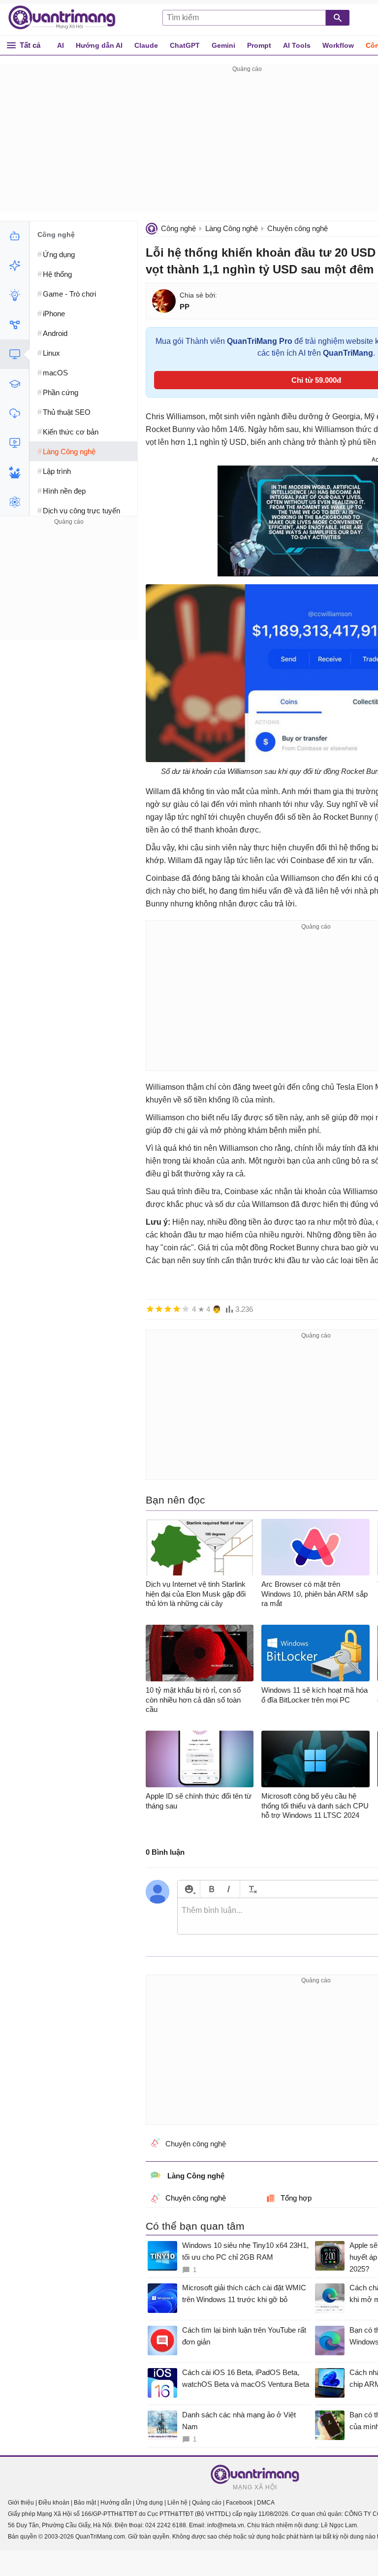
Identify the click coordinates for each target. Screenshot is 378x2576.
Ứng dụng (149, 2503)
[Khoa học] (15, 502)
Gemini (223, 45)
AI (61, 45)
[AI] (15, 236)
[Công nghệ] (15, 354)
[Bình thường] (168, 1309)
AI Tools (297, 45)
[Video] (15, 443)
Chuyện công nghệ (298, 228)
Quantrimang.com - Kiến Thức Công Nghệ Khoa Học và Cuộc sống (67, 18)
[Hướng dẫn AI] (15, 295)
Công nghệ (178, 228)
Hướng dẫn (116, 2503)
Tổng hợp (296, 2198)
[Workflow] (15, 325)
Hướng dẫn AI (99, 45)
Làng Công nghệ (232, 228)
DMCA (266, 2503)
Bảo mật (85, 2503)
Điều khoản (54, 2503)
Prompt (259, 45)
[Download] (15, 413)
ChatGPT (185, 45)
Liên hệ (177, 2503)
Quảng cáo (207, 2503)
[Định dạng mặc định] (251, 1889)
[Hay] (177, 1309)
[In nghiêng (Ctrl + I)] (229, 1889)
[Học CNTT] (15, 384)
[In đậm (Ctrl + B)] (211, 1889)
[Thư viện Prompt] (15, 266)
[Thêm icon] (189, 1889)
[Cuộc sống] (15, 472)
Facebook (239, 2503)
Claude (146, 45)
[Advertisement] (69, 589)
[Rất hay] (186, 1309)
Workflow (338, 45)
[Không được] (150, 1309)
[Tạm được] (159, 1309)
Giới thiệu (21, 2503)
